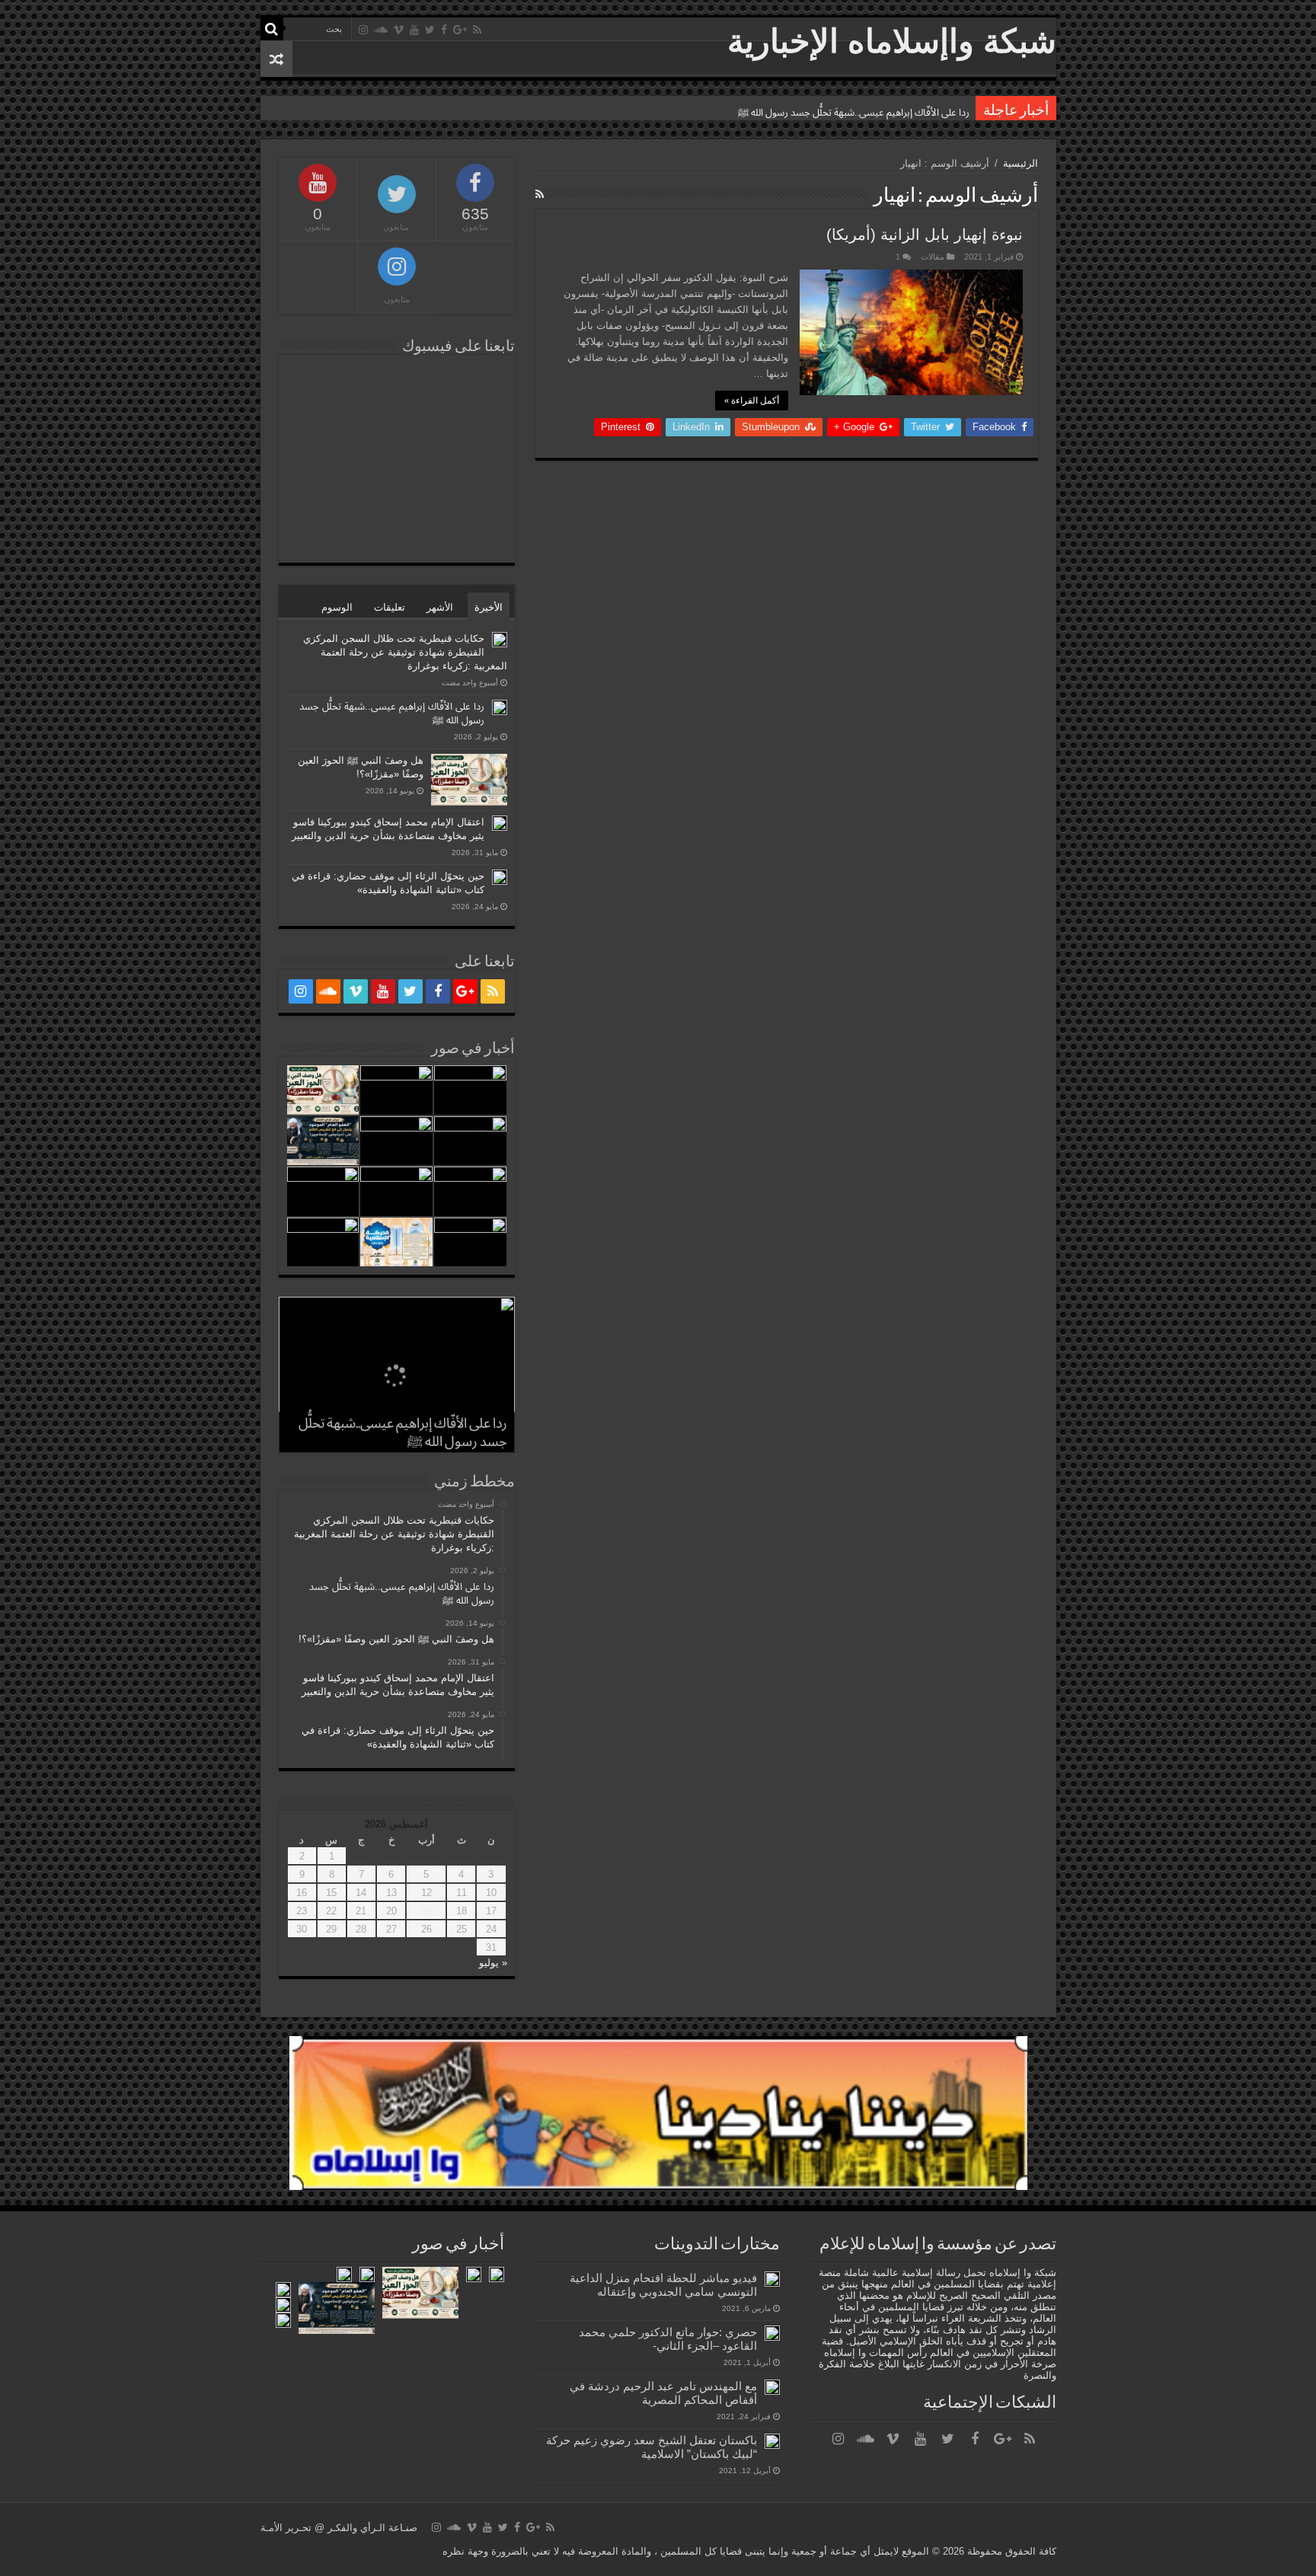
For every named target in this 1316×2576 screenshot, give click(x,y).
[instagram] (363, 30)
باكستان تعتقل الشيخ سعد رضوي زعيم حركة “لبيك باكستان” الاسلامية (652, 2447)
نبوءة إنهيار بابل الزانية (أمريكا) (925, 235)
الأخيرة (489, 607)
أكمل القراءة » (752, 401)
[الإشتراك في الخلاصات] (540, 194)
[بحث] (272, 29)
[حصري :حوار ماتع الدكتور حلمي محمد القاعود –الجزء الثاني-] (772, 2333)
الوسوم (337, 607)
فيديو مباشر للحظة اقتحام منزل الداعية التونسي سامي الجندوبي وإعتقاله (663, 2285)
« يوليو (493, 1963)
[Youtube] (414, 30)
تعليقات (390, 607)
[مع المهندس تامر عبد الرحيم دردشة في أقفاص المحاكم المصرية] (772, 2387)
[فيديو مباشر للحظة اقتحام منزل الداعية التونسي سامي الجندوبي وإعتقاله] (772, 2279)
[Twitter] (430, 30)
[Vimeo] (399, 30)
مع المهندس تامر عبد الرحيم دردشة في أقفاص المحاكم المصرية (663, 2393)
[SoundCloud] (381, 30)
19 (426, 1911)
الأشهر (440, 607)
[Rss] (477, 30)
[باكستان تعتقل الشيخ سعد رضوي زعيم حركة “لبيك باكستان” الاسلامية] (772, 2441)
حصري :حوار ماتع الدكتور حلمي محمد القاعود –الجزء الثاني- (668, 2339)
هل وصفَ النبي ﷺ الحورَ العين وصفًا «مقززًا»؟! (874, 112)
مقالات (933, 257)
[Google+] (460, 30)
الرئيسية (1021, 163)
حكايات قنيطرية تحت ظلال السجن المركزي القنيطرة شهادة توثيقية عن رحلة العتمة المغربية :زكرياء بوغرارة (405, 652)
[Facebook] (444, 30)
